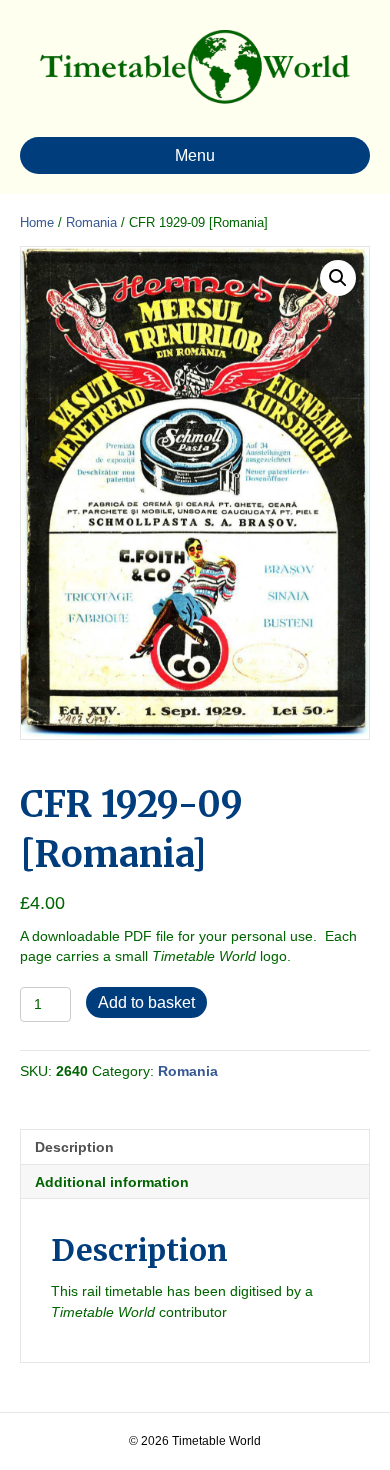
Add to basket (146, 1002)
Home (37, 222)
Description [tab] (74, 1147)
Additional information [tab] (112, 1182)
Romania (91, 222)
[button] (338, 278)
